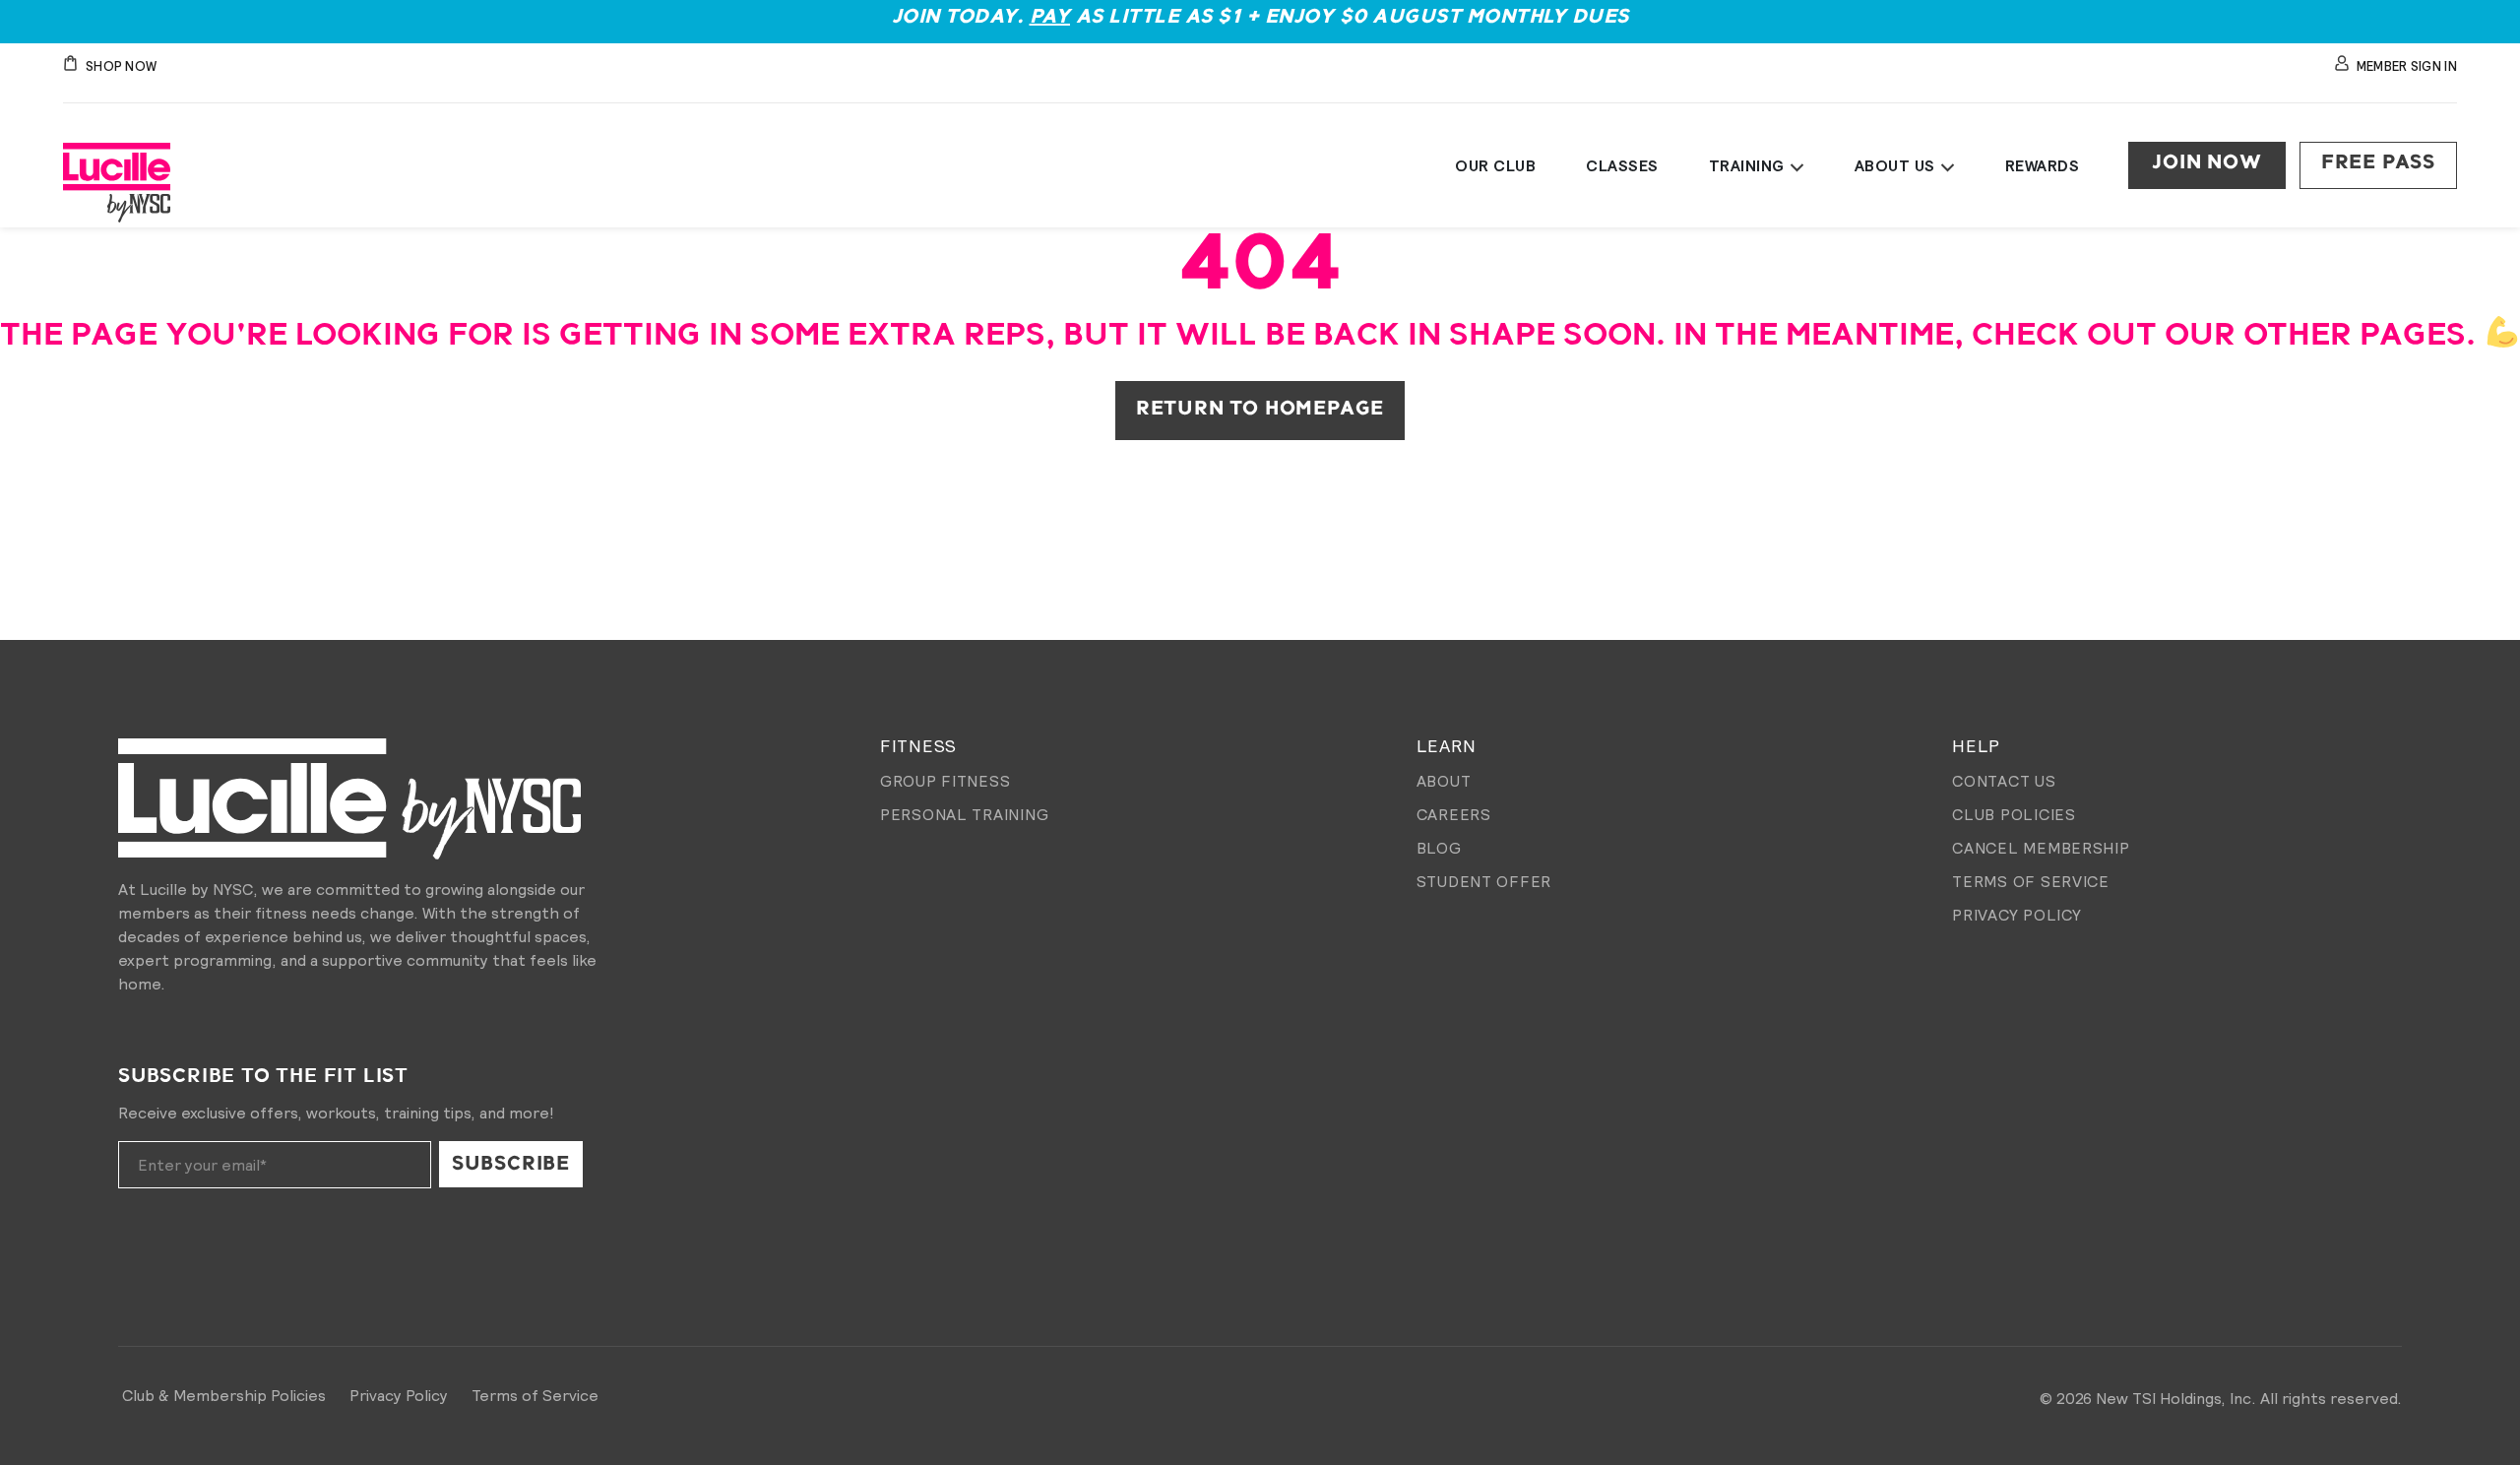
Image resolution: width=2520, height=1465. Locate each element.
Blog (1439, 848)
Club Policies (2014, 814)
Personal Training (964, 814)
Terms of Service (2031, 881)
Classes (1622, 165)
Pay (1050, 17)
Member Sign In (2407, 66)
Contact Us (2004, 781)
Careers (1454, 814)
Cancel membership (2041, 848)
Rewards (2043, 165)
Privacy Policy (2016, 915)
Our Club (1495, 165)
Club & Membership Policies (224, 1395)
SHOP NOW (121, 66)
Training (1747, 165)
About (1444, 781)
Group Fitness (945, 781)
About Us (1895, 165)
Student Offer (1484, 881)
